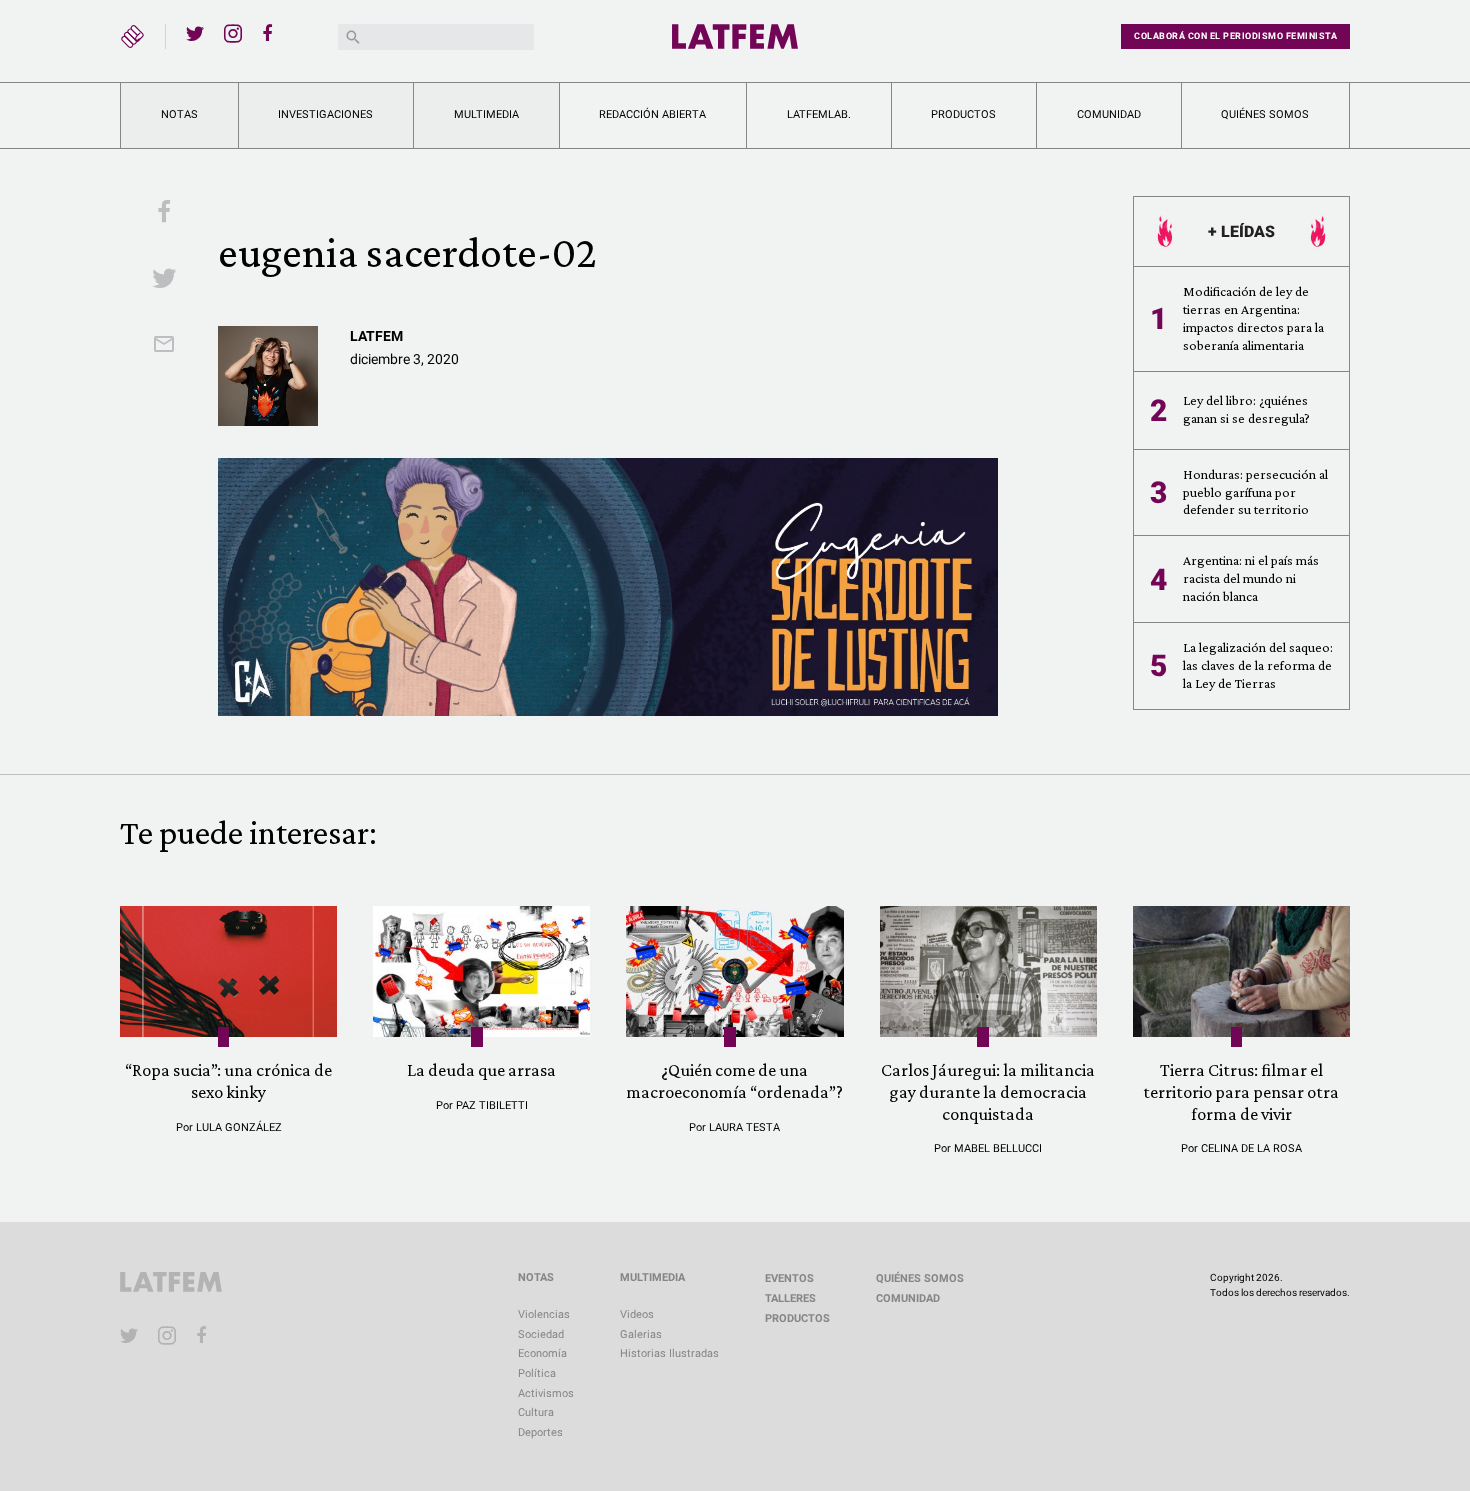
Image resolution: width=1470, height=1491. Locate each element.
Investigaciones (325, 114)
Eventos (789, 1278)
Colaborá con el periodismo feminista (1235, 36)
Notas (179, 114)
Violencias (544, 1314)
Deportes (540, 1432)
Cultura (536, 1412)
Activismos (546, 1393)
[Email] (164, 346)
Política (537, 1373)
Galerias (641, 1334)
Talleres (790, 1298)
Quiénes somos (1265, 114)
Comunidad (1109, 114)
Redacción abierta (652, 114)
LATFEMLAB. (819, 114)
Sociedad (541, 1334)
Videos (637, 1314)
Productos (963, 114)
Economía (542, 1353)
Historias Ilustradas (669, 1353)
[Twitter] (195, 33)
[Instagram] (233, 33)
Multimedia (486, 114)
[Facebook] (271, 33)
